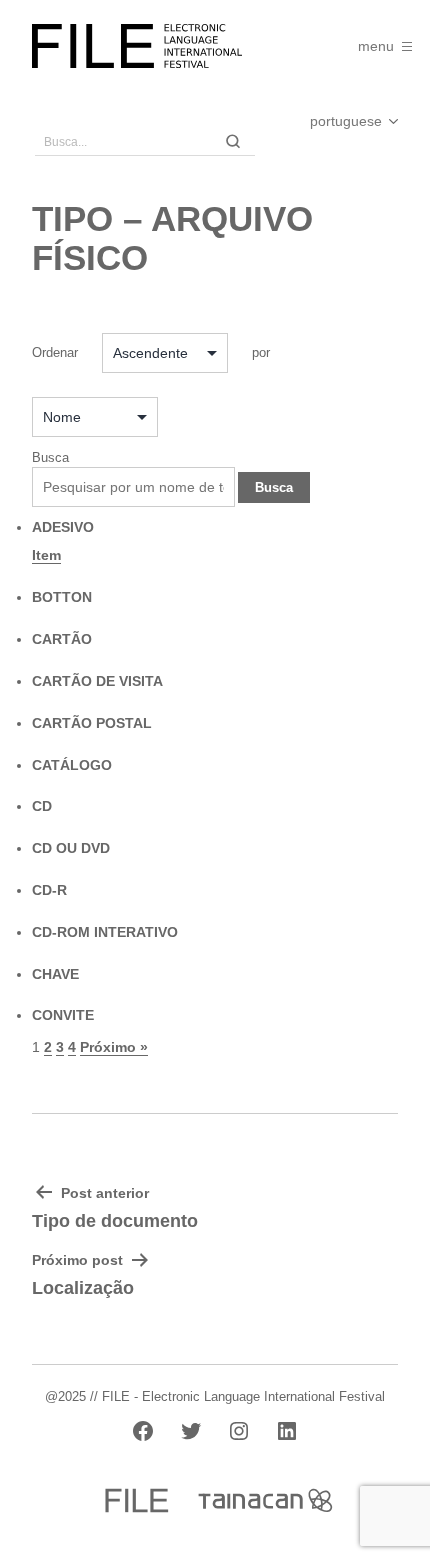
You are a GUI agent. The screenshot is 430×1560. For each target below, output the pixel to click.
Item (46, 555)
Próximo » (114, 1047)
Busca (50, 457)
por (261, 352)
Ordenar (55, 352)
